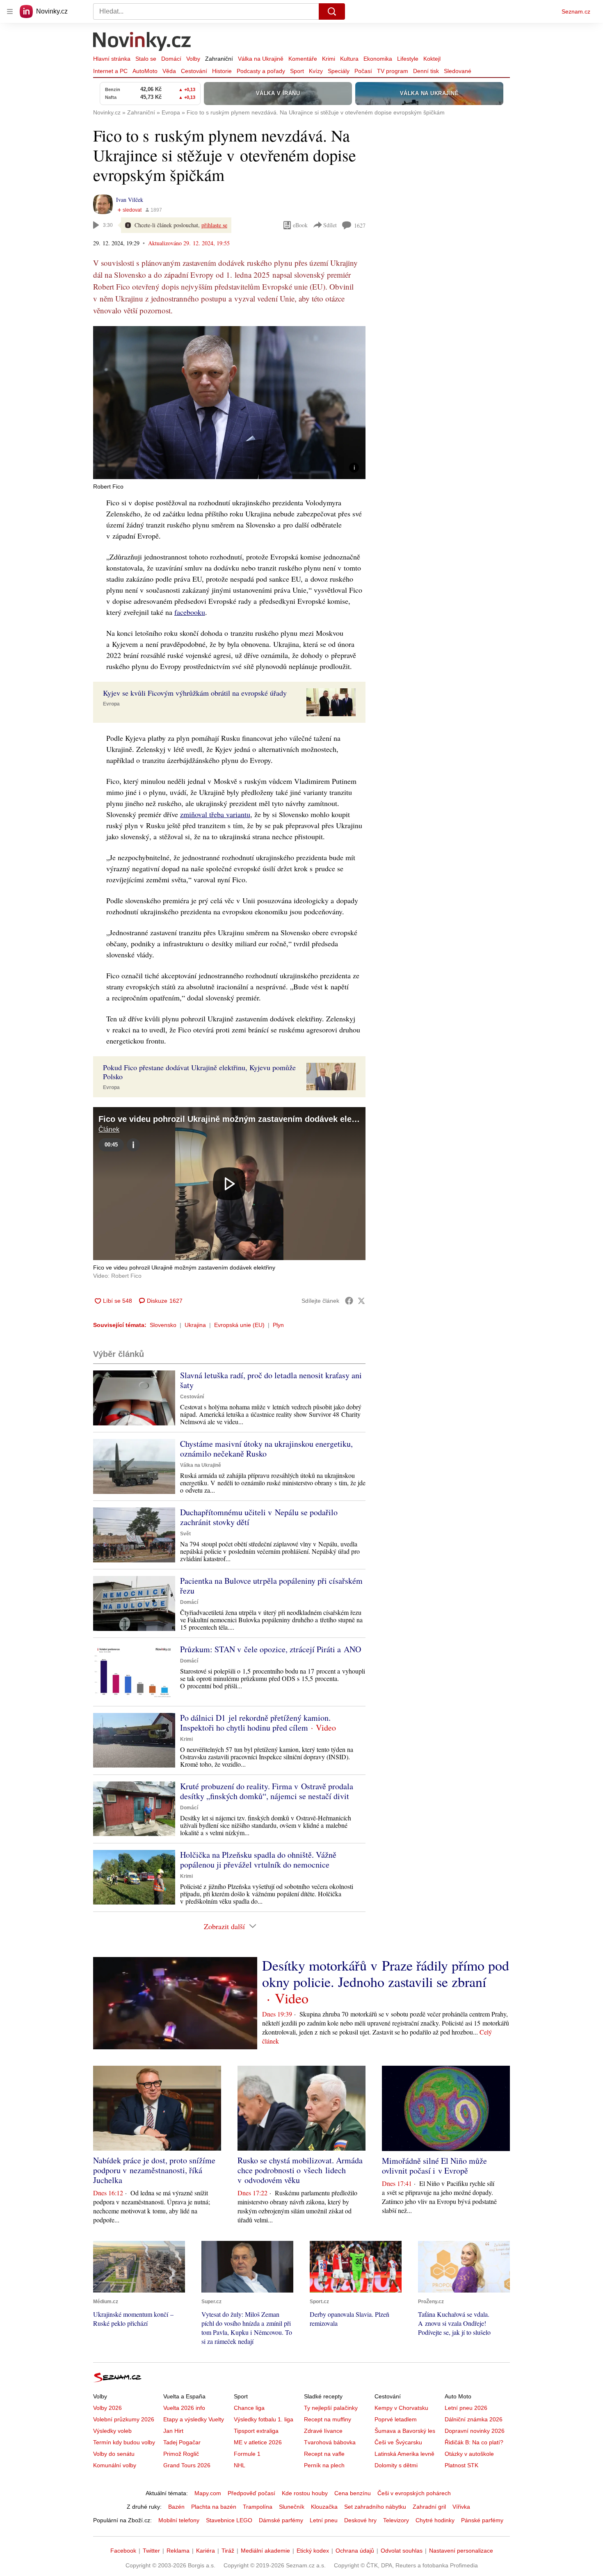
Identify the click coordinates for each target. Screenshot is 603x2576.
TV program (393, 71)
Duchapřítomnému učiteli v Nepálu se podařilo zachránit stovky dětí (259, 1517)
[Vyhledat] (332, 11)
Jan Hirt (173, 2431)
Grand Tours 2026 (187, 2465)
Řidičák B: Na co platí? (474, 2442)
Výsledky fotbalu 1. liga (264, 2419)
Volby (193, 59)
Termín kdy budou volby (124, 2442)
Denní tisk (426, 71)
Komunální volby (115, 2465)
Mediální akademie (265, 2551)
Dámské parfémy (281, 2520)
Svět (185, 1534)
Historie (222, 71)
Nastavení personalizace (461, 2551)
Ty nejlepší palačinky (331, 2408)
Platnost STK (461, 2465)
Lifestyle (408, 59)
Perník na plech (324, 2465)
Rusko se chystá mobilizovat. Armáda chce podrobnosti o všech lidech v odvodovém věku (300, 2170)
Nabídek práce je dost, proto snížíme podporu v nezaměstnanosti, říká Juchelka (154, 2170)
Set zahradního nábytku (375, 2507)
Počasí (363, 71)
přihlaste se (214, 225)
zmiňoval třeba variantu (215, 814)
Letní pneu (324, 2520)
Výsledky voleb (112, 2431)
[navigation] (10, 11)
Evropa (111, 704)
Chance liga (249, 2408)
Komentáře (303, 59)
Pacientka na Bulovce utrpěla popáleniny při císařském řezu (271, 1586)
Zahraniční (219, 59)
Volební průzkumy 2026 (124, 2419)
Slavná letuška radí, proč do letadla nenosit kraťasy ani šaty (271, 1380)
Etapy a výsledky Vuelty (194, 2419)
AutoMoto (145, 71)
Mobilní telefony (179, 2520)
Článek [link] (109, 1129)
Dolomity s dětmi (396, 2465)
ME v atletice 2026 (258, 2442)
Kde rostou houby (305, 2493)
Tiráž (228, 2551)
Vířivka (461, 2507)
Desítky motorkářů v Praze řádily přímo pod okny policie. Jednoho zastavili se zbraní (386, 1973)
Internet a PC (110, 71)
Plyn (278, 1325)
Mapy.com (208, 2493)
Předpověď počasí (251, 2493)
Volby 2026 (107, 2408)
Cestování (194, 71)
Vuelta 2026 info (184, 2408)
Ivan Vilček (130, 200)
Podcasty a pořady (261, 71)
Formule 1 (247, 2454)
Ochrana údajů (355, 2551)
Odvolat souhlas (402, 2551)
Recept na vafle (324, 2454)
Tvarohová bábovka (330, 2442)
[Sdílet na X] (361, 1301)
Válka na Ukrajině (261, 59)
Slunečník (292, 2507)
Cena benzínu (353, 2493)
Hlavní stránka (112, 59)
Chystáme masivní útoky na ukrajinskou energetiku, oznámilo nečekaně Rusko (266, 1449)
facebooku (190, 612)
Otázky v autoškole (469, 2454)
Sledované (458, 71)
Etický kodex (313, 2551)
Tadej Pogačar (182, 2442)
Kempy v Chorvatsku (401, 2408)
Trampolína (258, 2507)
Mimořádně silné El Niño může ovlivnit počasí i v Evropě (434, 2166)
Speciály (339, 71)
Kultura (349, 59)
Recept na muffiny (328, 2419)
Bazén (176, 2507)
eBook (300, 225)
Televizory (396, 2520)
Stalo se (146, 59)
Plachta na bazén (214, 2507)
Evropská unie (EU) (239, 1325)
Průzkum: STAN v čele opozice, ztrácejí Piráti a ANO (271, 1649)
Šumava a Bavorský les (405, 2431)
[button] (229, 403)
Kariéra (206, 2551)
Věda (169, 71)
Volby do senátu (114, 2454)
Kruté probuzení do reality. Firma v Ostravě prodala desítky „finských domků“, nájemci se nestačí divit (267, 1791)
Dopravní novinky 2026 (475, 2431)
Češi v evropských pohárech (414, 2493)
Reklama (178, 2551)
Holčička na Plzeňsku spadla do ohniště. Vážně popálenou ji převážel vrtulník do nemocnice (258, 1860)
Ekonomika (378, 59)
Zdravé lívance (323, 2431)
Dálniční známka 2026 (474, 2419)
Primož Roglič (181, 2454)
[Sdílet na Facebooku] (349, 1301)
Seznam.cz (576, 11)
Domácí (171, 59)
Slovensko (163, 1325)
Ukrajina (195, 1325)
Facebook (123, 2551)
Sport (297, 71)
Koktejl (432, 59)
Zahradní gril (429, 2507)
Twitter (151, 2551)
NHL (240, 2465)
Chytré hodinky (435, 2520)
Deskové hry (360, 2520)
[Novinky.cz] (142, 42)
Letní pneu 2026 (466, 2408)
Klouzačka (324, 2507)
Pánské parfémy (482, 2520)
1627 (360, 225)
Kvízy (316, 71)
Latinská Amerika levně (404, 2454)
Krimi (329, 59)
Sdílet (330, 225)
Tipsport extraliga (256, 2431)
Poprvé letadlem (396, 2419)
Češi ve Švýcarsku (398, 2442)
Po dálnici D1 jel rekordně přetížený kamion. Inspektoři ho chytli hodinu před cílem (255, 1723)
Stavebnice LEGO (229, 2520)
